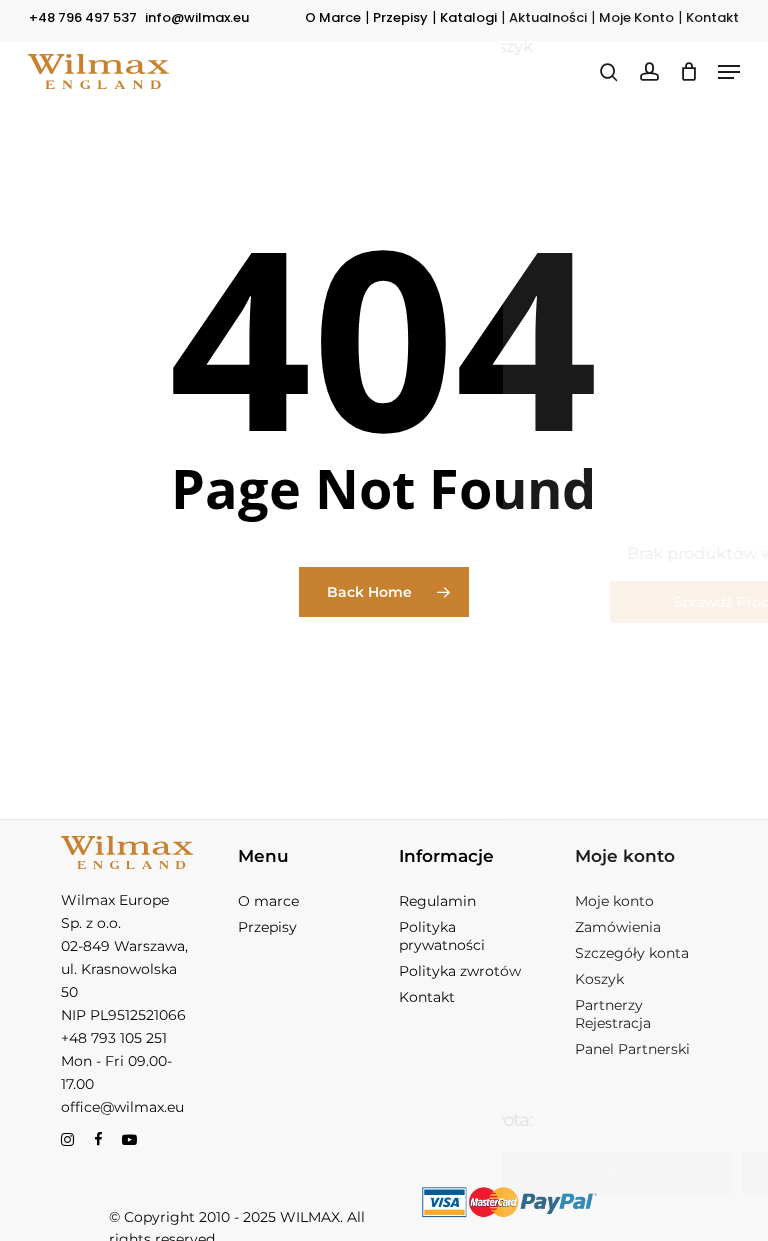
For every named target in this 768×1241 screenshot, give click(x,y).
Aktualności (548, 17)
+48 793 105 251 (114, 1038)
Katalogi (468, 17)
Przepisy (400, 17)
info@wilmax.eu (197, 17)
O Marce (333, 17)
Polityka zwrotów (460, 971)
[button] (729, 72)
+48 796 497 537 (83, 17)
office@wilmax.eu (122, 1107)
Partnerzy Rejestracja (613, 1014)
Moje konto (614, 901)
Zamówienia (618, 927)
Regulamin (437, 901)
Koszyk (599, 979)
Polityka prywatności (442, 936)
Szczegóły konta (632, 953)
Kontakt (712, 17)
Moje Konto (636, 17)
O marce (268, 901)
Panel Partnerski (632, 1049)
